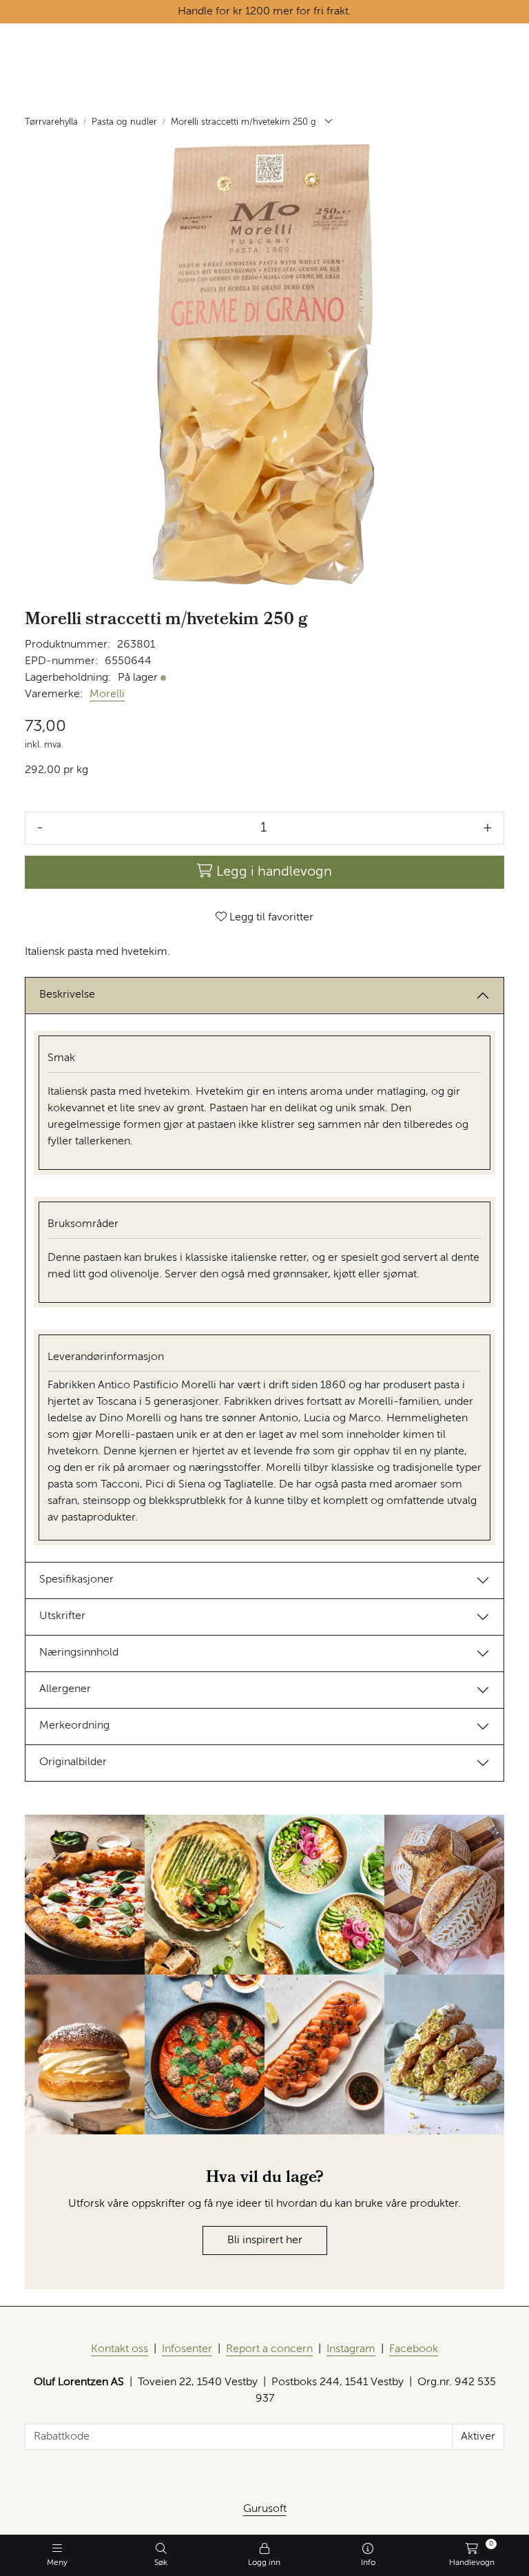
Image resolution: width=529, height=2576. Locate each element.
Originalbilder (73, 1762)
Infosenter (187, 2349)
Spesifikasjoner (76, 1580)
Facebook (414, 2349)
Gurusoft (265, 2509)
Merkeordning (74, 1726)
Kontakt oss (120, 2349)
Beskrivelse (67, 995)
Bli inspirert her (265, 2240)
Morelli (107, 694)
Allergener (65, 1689)
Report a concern (269, 2349)
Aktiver (478, 2437)
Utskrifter (62, 1616)
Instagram (351, 2349)
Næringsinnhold (79, 1653)
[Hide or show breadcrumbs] (329, 123)
